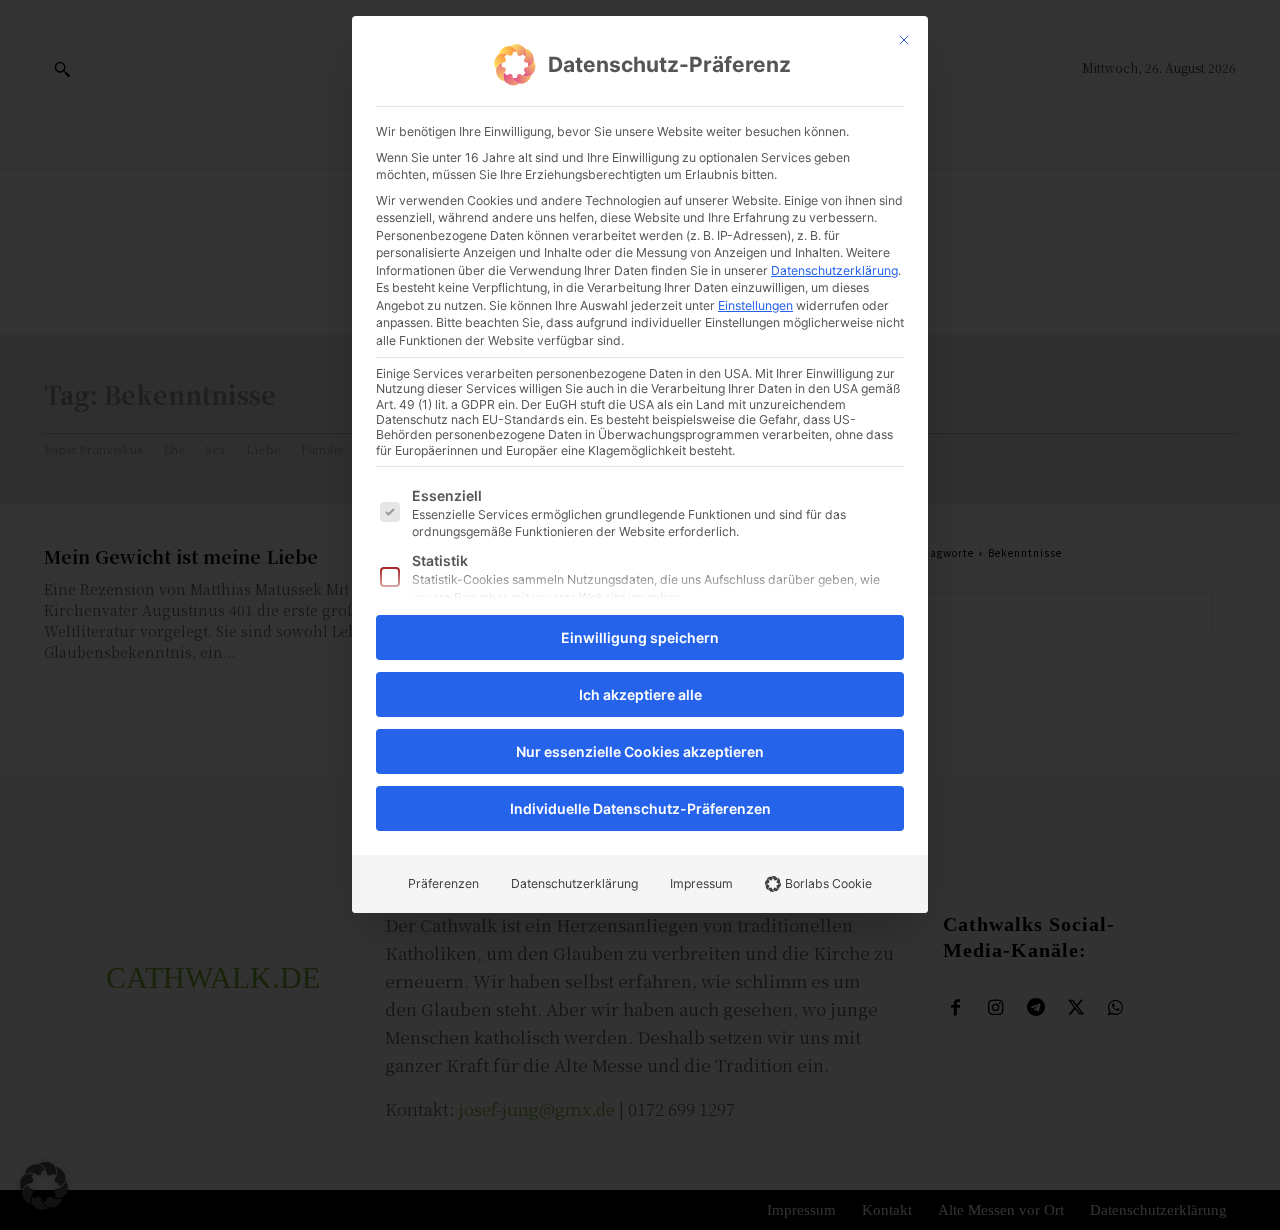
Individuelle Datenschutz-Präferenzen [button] (640, 808)
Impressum (701, 883)
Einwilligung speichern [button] (640, 637)
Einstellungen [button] (755, 305)
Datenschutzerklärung (834, 270)
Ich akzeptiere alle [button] (640, 694)
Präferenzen (443, 883)
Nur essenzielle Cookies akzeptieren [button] (640, 751)
